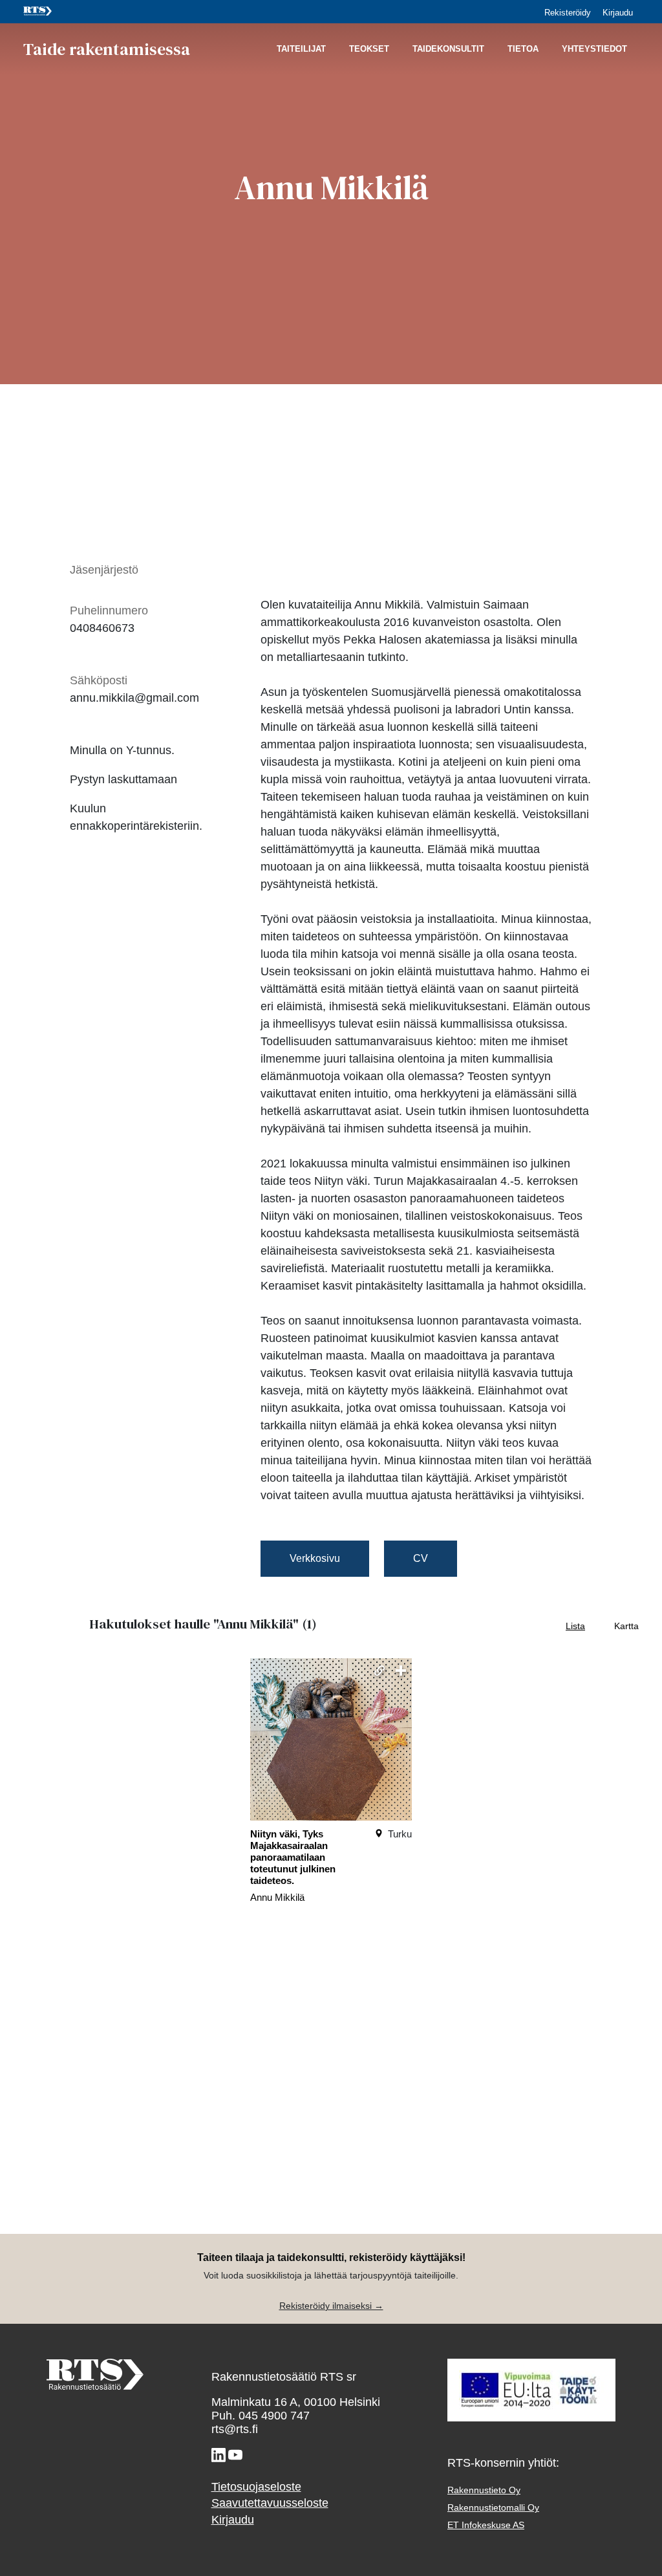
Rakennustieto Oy (484, 2490)
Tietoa (523, 49)
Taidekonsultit (448, 49)
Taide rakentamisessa (107, 49)
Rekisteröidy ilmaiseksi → (331, 2306)
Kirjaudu (618, 13)
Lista (575, 1626)
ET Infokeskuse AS (486, 2525)
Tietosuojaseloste (256, 2487)
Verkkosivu (315, 1558)
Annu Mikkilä (277, 1897)
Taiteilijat (301, 49)
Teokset (369, 49)
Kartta (626, 1626)
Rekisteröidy (568, 13)
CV (421, 1558)
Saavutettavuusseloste (270, 2503)
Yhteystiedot (594, 49)
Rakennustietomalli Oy (493, 2508)
